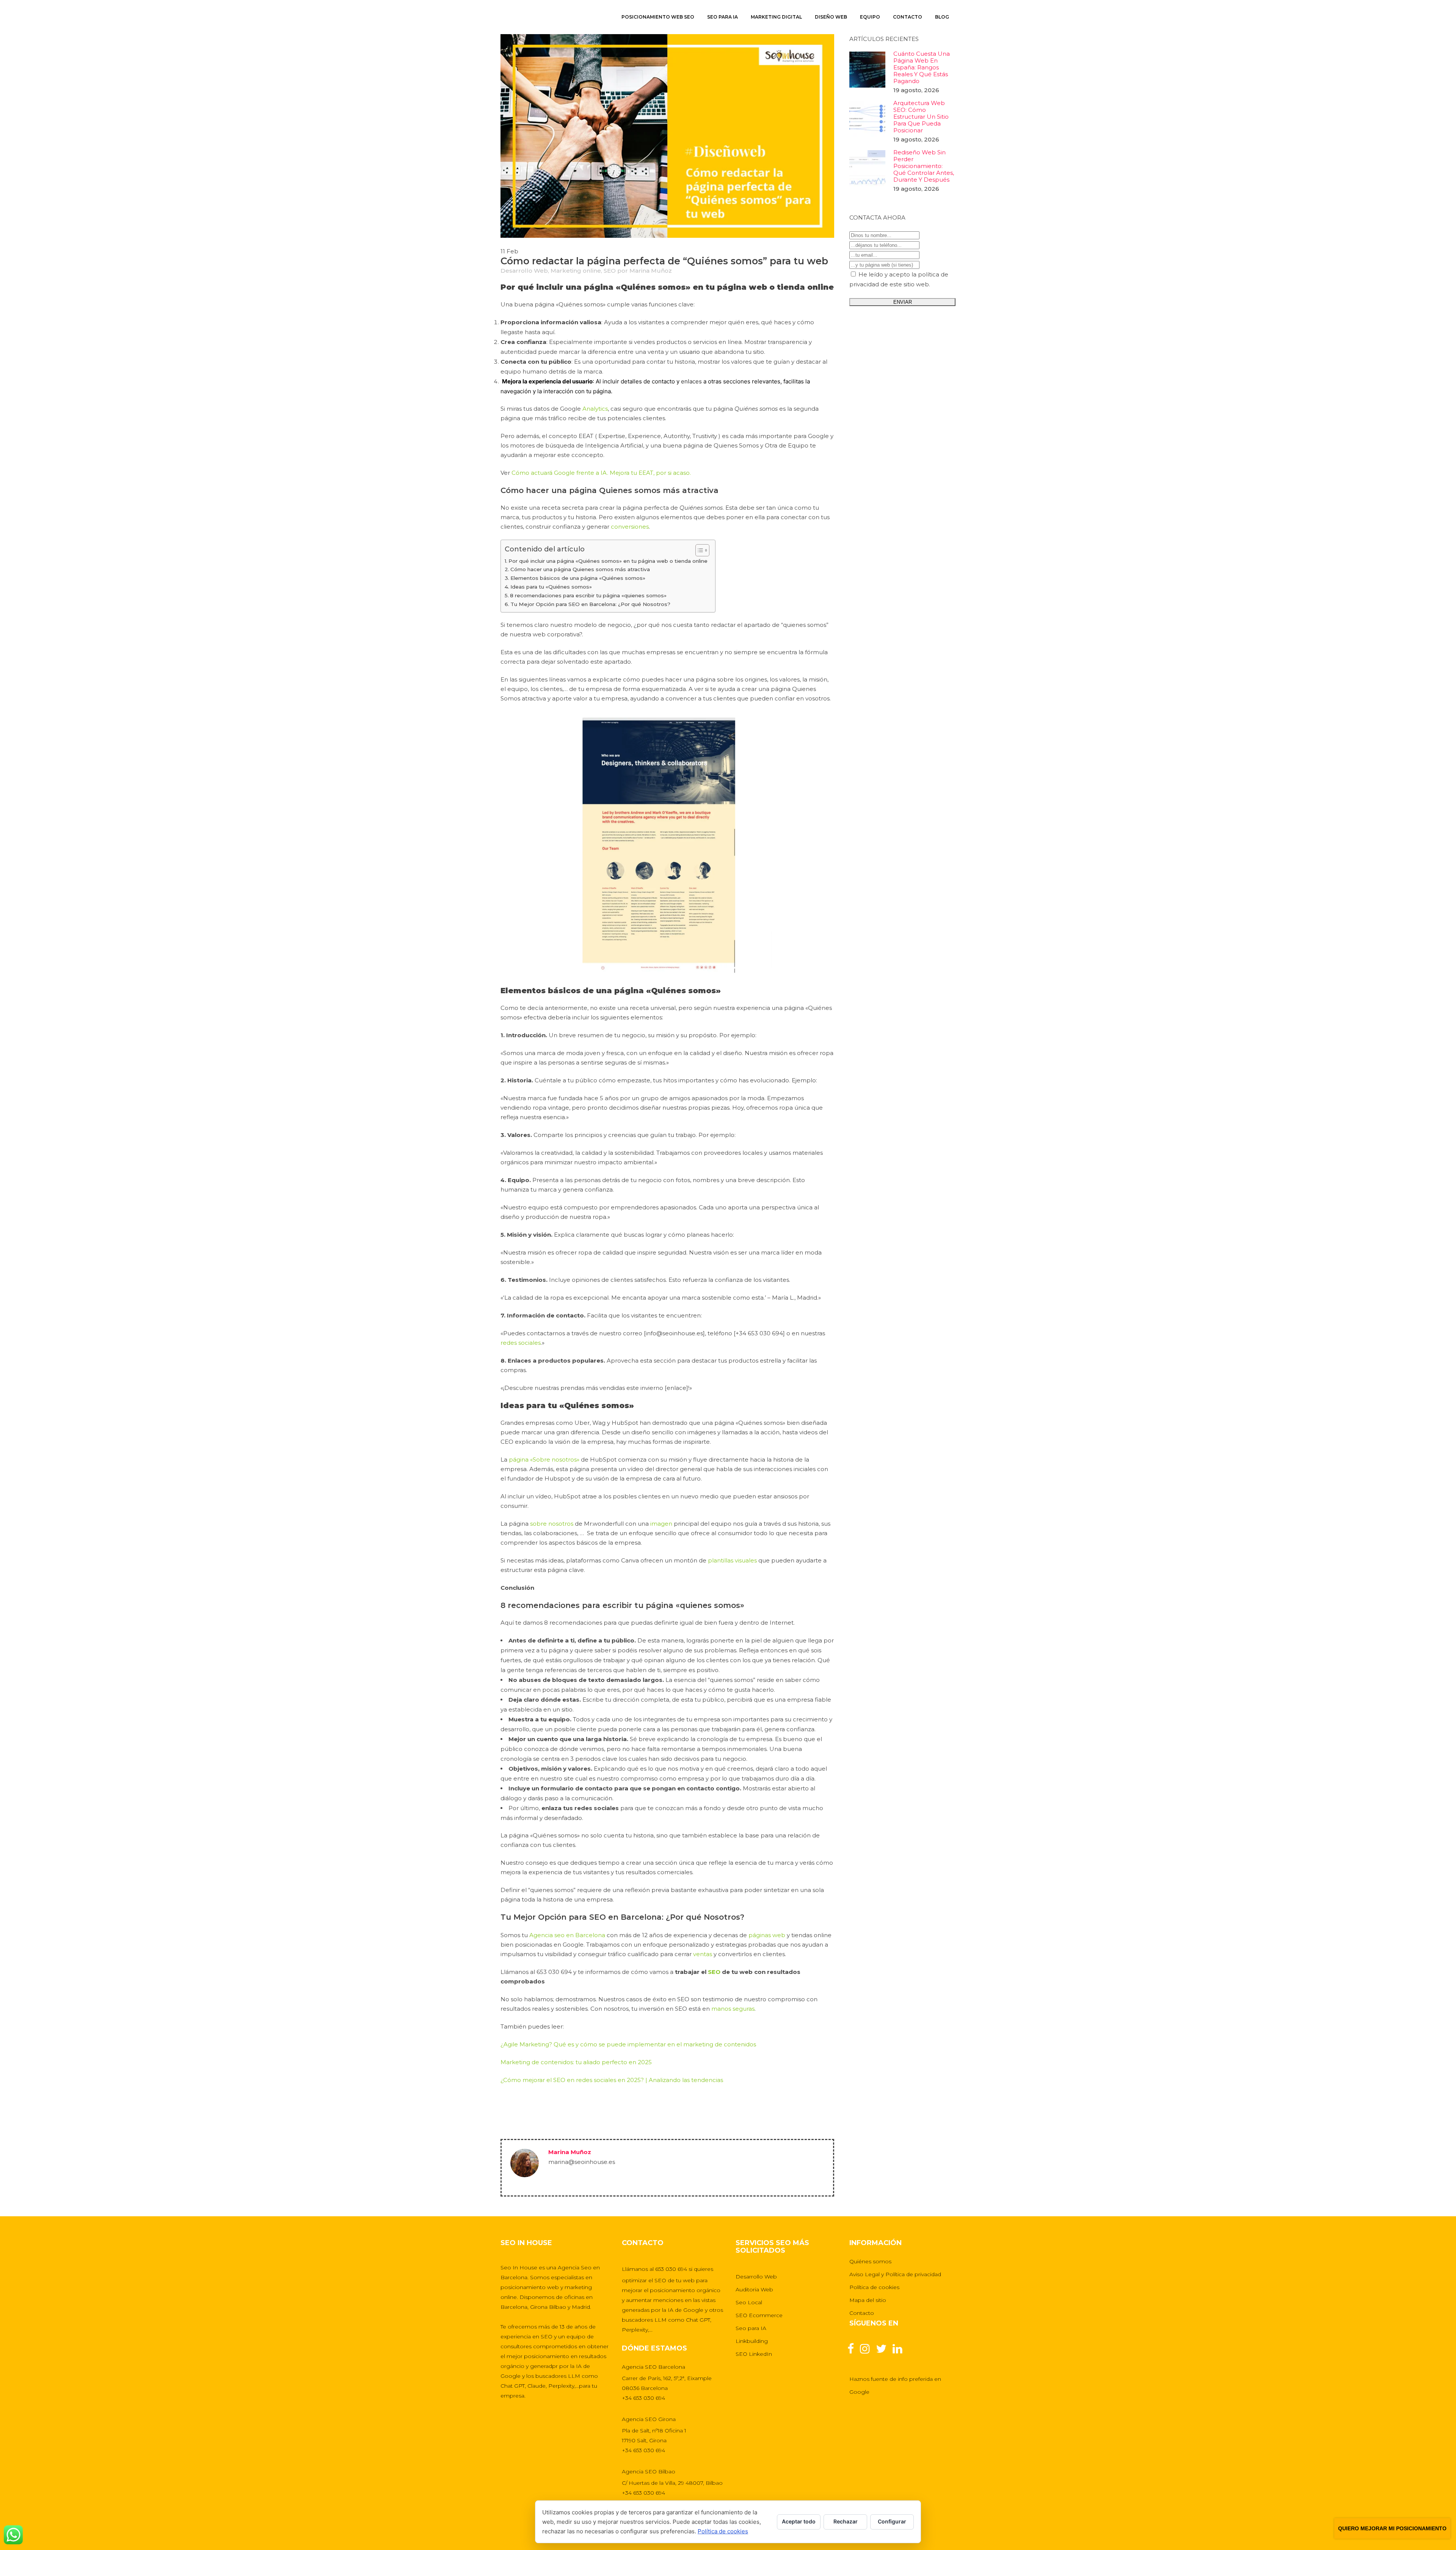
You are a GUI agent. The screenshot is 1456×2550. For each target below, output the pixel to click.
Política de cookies (874, 2287)
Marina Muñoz (651, 271)
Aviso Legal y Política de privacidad (895, 2274)
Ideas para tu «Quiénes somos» (551, 587)
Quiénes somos (870, 2261)
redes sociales (521, 1343)
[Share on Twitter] (521, 2117)
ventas (703, 1954)
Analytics (595, 409)
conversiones (630, 527)
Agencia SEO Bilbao (649, 2471)
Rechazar (846, 2521)
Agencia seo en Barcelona (567, 1935)
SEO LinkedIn (754, 2354)
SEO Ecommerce (759, 2315)
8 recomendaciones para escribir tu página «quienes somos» (588, 595)
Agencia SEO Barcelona (653, 2367)
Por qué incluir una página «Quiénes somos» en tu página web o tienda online (608, 561)
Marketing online (576, 271)
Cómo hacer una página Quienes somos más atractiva (580, 569)
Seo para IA (751, 2328)
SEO (610, 271)
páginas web (767, 1935)
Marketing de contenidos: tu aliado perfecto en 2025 (576, 2062)
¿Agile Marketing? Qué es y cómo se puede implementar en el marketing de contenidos (628, 2044)
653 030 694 (671, 2269)
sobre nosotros (552, 1524)
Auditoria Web (754, 2289)
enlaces (691, 381)
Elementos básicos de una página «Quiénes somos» (578, 578)
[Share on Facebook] (507, 2117)
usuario (690, 352)
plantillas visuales (732, 1560)
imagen (661, 1524)
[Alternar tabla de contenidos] (699, 550)
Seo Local (749, 2302)
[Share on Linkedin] (535, 2117)
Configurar (892, 2521)
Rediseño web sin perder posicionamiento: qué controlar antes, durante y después (924, 166)
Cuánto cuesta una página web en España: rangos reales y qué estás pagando (922, 67)
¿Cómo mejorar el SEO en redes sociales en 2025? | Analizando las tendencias (612, 2080)
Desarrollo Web (524, 271)
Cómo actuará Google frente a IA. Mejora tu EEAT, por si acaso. (601, 473)
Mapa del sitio (868, 2300)
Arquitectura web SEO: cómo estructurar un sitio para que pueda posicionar (921, 117)
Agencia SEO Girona (649, 2419)
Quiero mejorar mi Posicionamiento (1392, 2528)
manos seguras (733, 2009)
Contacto (862, 2313)
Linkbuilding (752, 2341)
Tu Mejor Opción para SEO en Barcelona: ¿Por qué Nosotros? (590, 604)
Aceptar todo (799, 2521)
